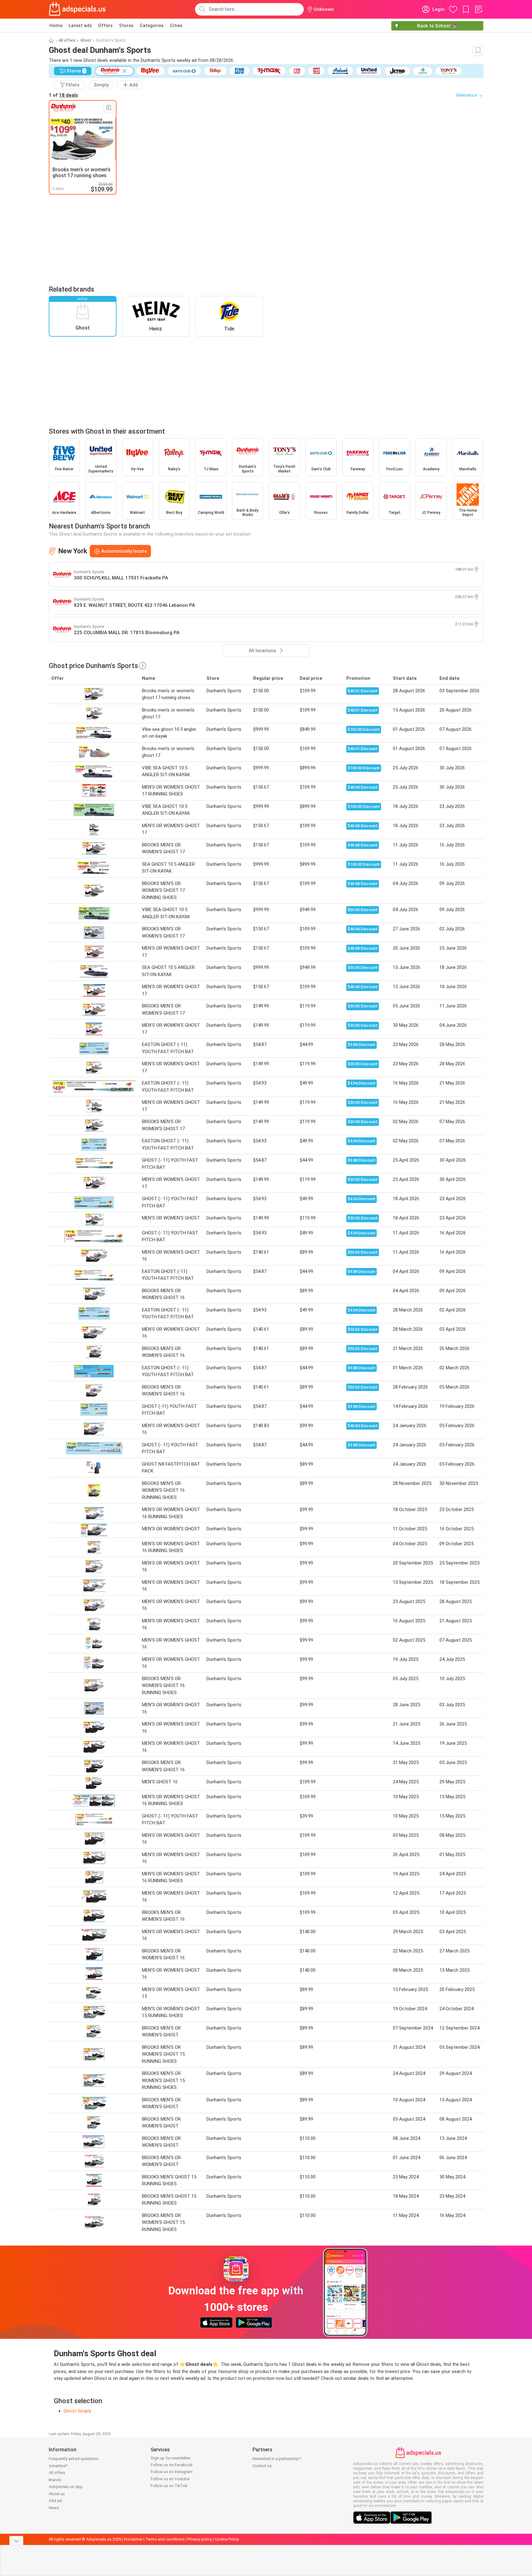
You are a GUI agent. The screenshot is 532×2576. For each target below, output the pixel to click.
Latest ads (80, 25)
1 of (63, 95)
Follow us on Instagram (172, 2472)
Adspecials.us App (66, 2487)
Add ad (55, 2501)
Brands (55, 2480)
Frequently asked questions (74, 2459)
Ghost (86, 40)
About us (57, 2494)
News (54, 2508)
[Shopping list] (479, 9)
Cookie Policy (227, 2539)
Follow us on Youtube (170, 2479)
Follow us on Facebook (172, 2465)
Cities (176, 25)
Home (56, 25)
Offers (105, 25)
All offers (67, 40)
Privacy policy (200, 2539)
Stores (126, 25)
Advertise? (58, 2466)
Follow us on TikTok (169, 2486)
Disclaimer (133, 2539)
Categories (152, 25)
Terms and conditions (165, 2539)
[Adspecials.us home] (77, 9)
